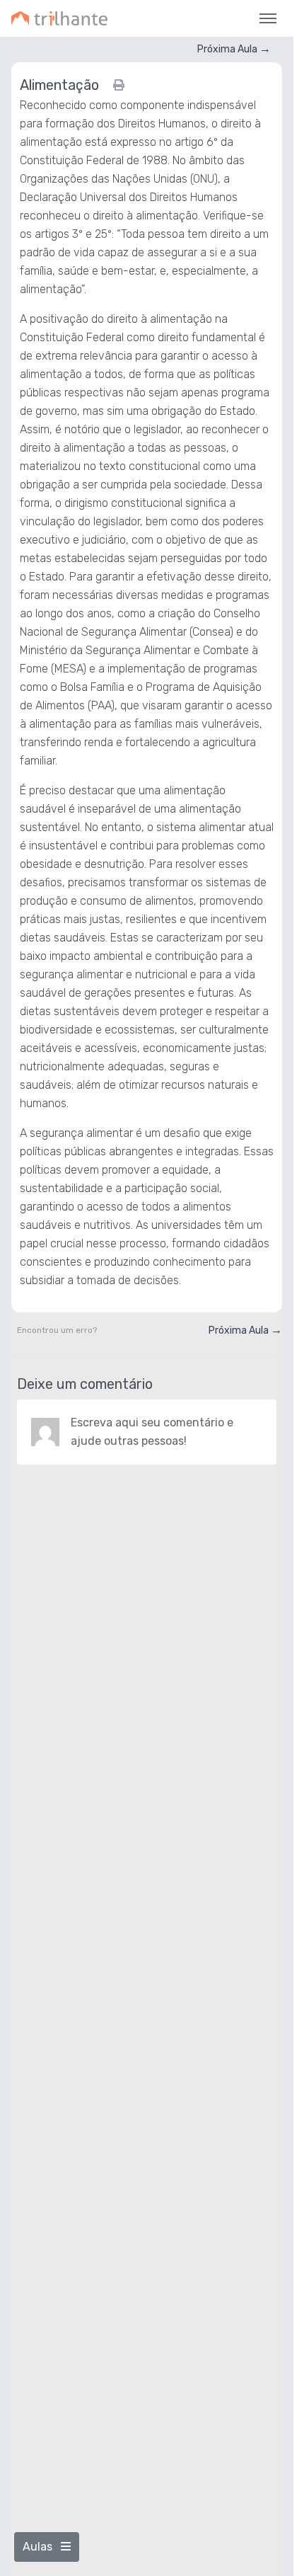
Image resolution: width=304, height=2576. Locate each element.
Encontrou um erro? (57, 1330)
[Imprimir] (119, 85)
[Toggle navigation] (268, 18)
